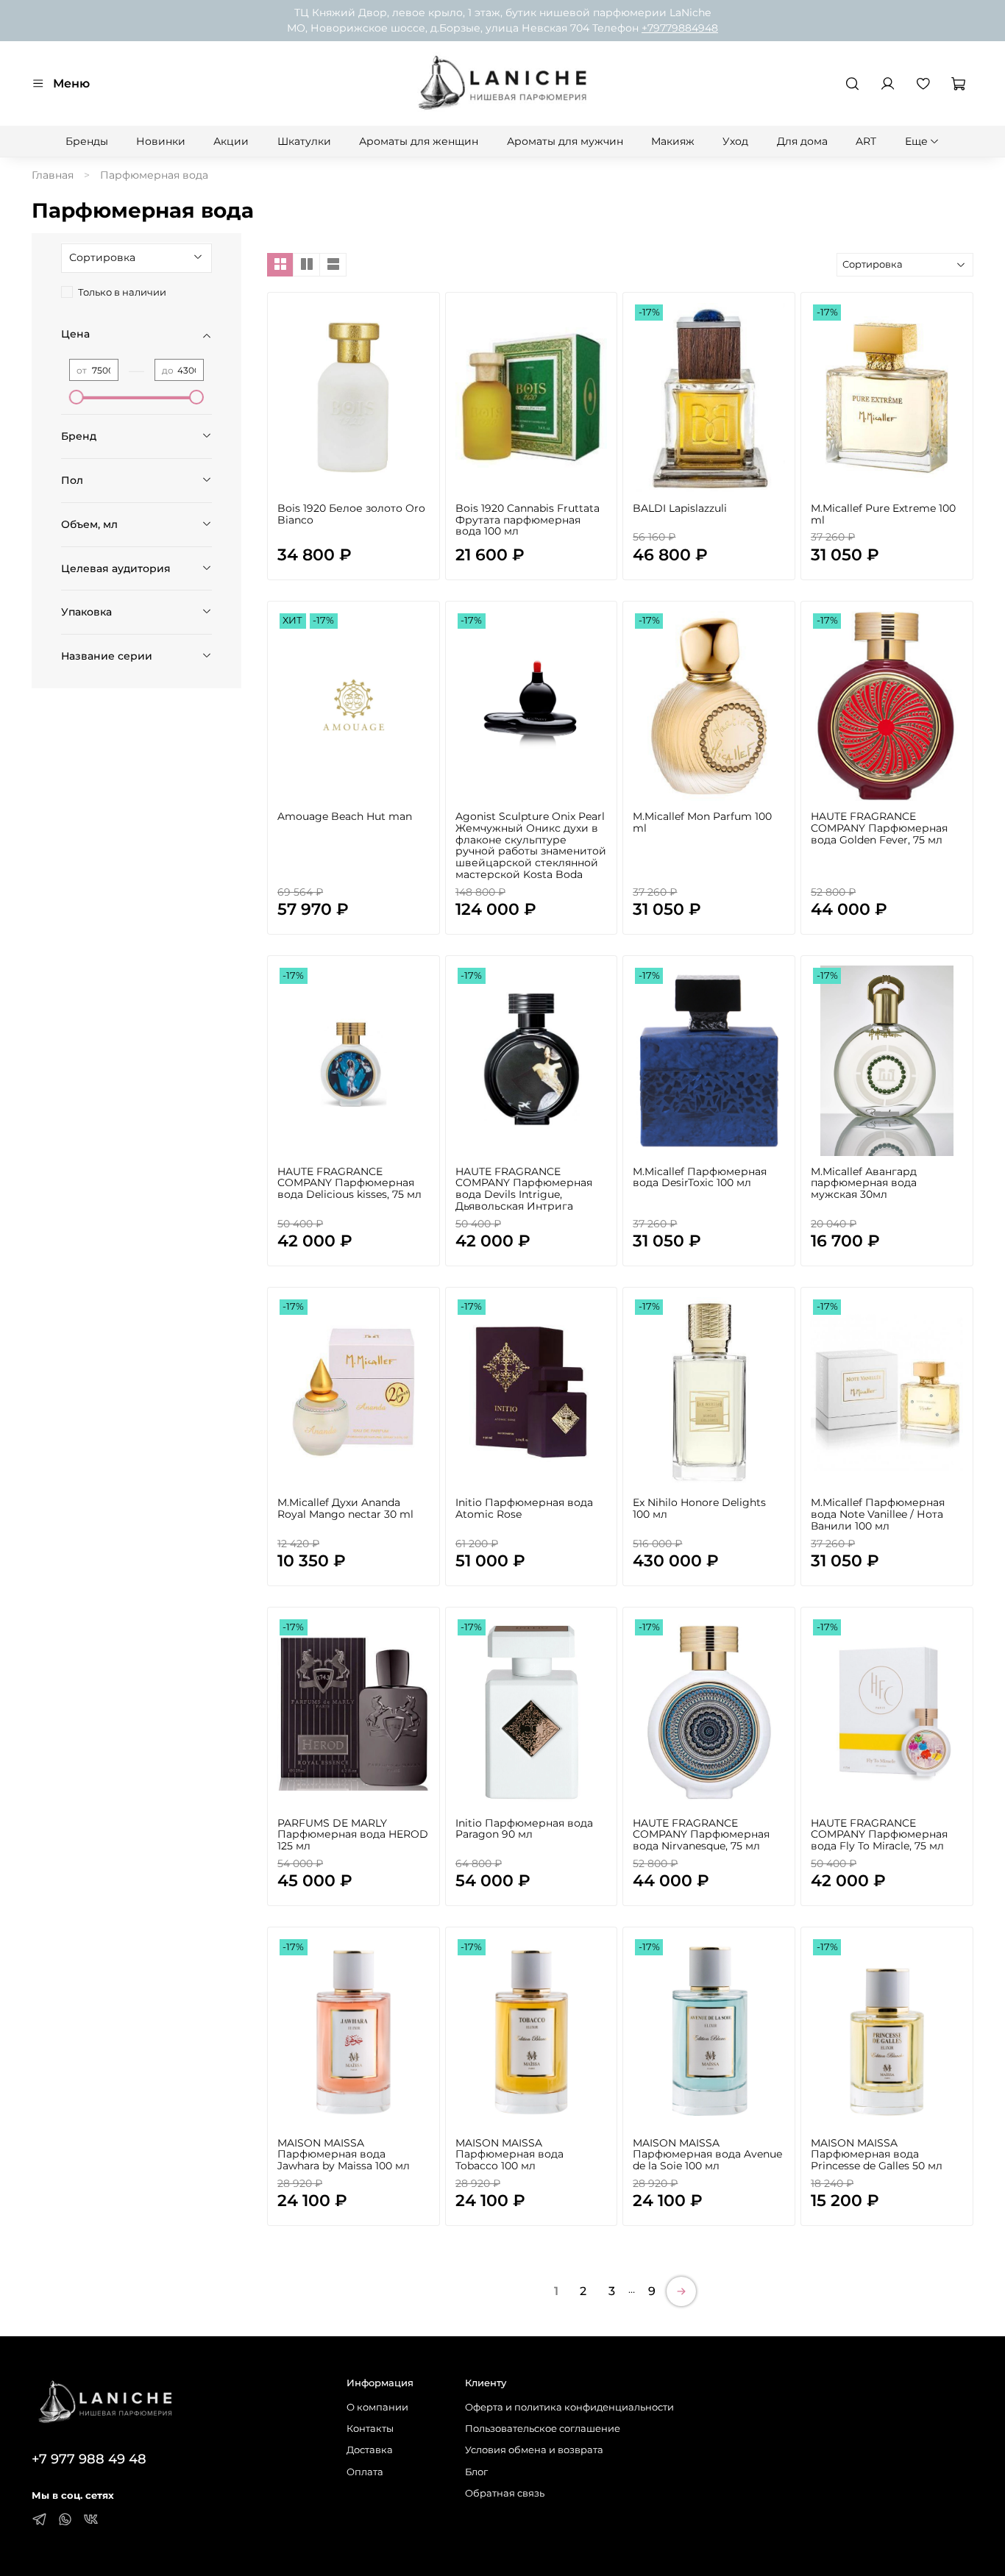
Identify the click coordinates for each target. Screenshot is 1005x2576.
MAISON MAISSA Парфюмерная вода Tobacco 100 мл (509, 2155)
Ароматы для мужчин (565, 141)
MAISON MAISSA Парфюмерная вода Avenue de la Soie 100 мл (707, 2155)
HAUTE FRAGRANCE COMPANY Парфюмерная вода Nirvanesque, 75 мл (701, 1835)
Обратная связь (505, 2493)
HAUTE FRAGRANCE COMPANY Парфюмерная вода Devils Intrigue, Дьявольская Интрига (524, 1189)
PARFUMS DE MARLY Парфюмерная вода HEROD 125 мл (353, 1835)
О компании (377, 2407)
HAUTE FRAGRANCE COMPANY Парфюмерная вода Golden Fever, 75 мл (879, 828)
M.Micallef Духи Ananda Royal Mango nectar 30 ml (345, 1508)
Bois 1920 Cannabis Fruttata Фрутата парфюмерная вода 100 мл (528, 520)
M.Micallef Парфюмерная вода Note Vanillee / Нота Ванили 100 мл (878, 1514)
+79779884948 (680, 28)
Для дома (802, 141)
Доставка (370, 2450)
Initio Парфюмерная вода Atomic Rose (524, 1508)
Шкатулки (304, 141)
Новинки (161, 141)
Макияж (673, 141)
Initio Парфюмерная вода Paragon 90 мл (524, 1829)
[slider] (77, 397)
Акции (231, 141)
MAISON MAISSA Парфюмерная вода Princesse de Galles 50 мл (877, 2155)
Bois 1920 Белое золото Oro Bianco (351, 514)
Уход (735, 141)
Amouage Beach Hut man (345, 816)
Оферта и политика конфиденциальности (569, 2407)
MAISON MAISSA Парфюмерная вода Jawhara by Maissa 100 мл (344, 2155)
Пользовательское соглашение (543, 2429)
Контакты (370, 2429)
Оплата (365, 2472)
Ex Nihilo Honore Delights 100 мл (699, 1508)
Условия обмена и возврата (534, 2450)
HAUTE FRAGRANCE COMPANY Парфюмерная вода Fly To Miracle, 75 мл (879, 1835)
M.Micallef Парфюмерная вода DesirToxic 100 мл (700, 1177)
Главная (53, 175)
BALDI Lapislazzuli (680, 508)
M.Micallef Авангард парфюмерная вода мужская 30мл (864, 1183)
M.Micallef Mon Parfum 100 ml (702, 822)
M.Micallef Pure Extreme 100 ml (883, 514)
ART (866, 141)
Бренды (87, 141)
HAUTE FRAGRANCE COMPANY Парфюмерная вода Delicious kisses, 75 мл (349, 1183)
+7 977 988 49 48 (89, 2459)
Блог (476, 2472)
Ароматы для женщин (419, 141)
